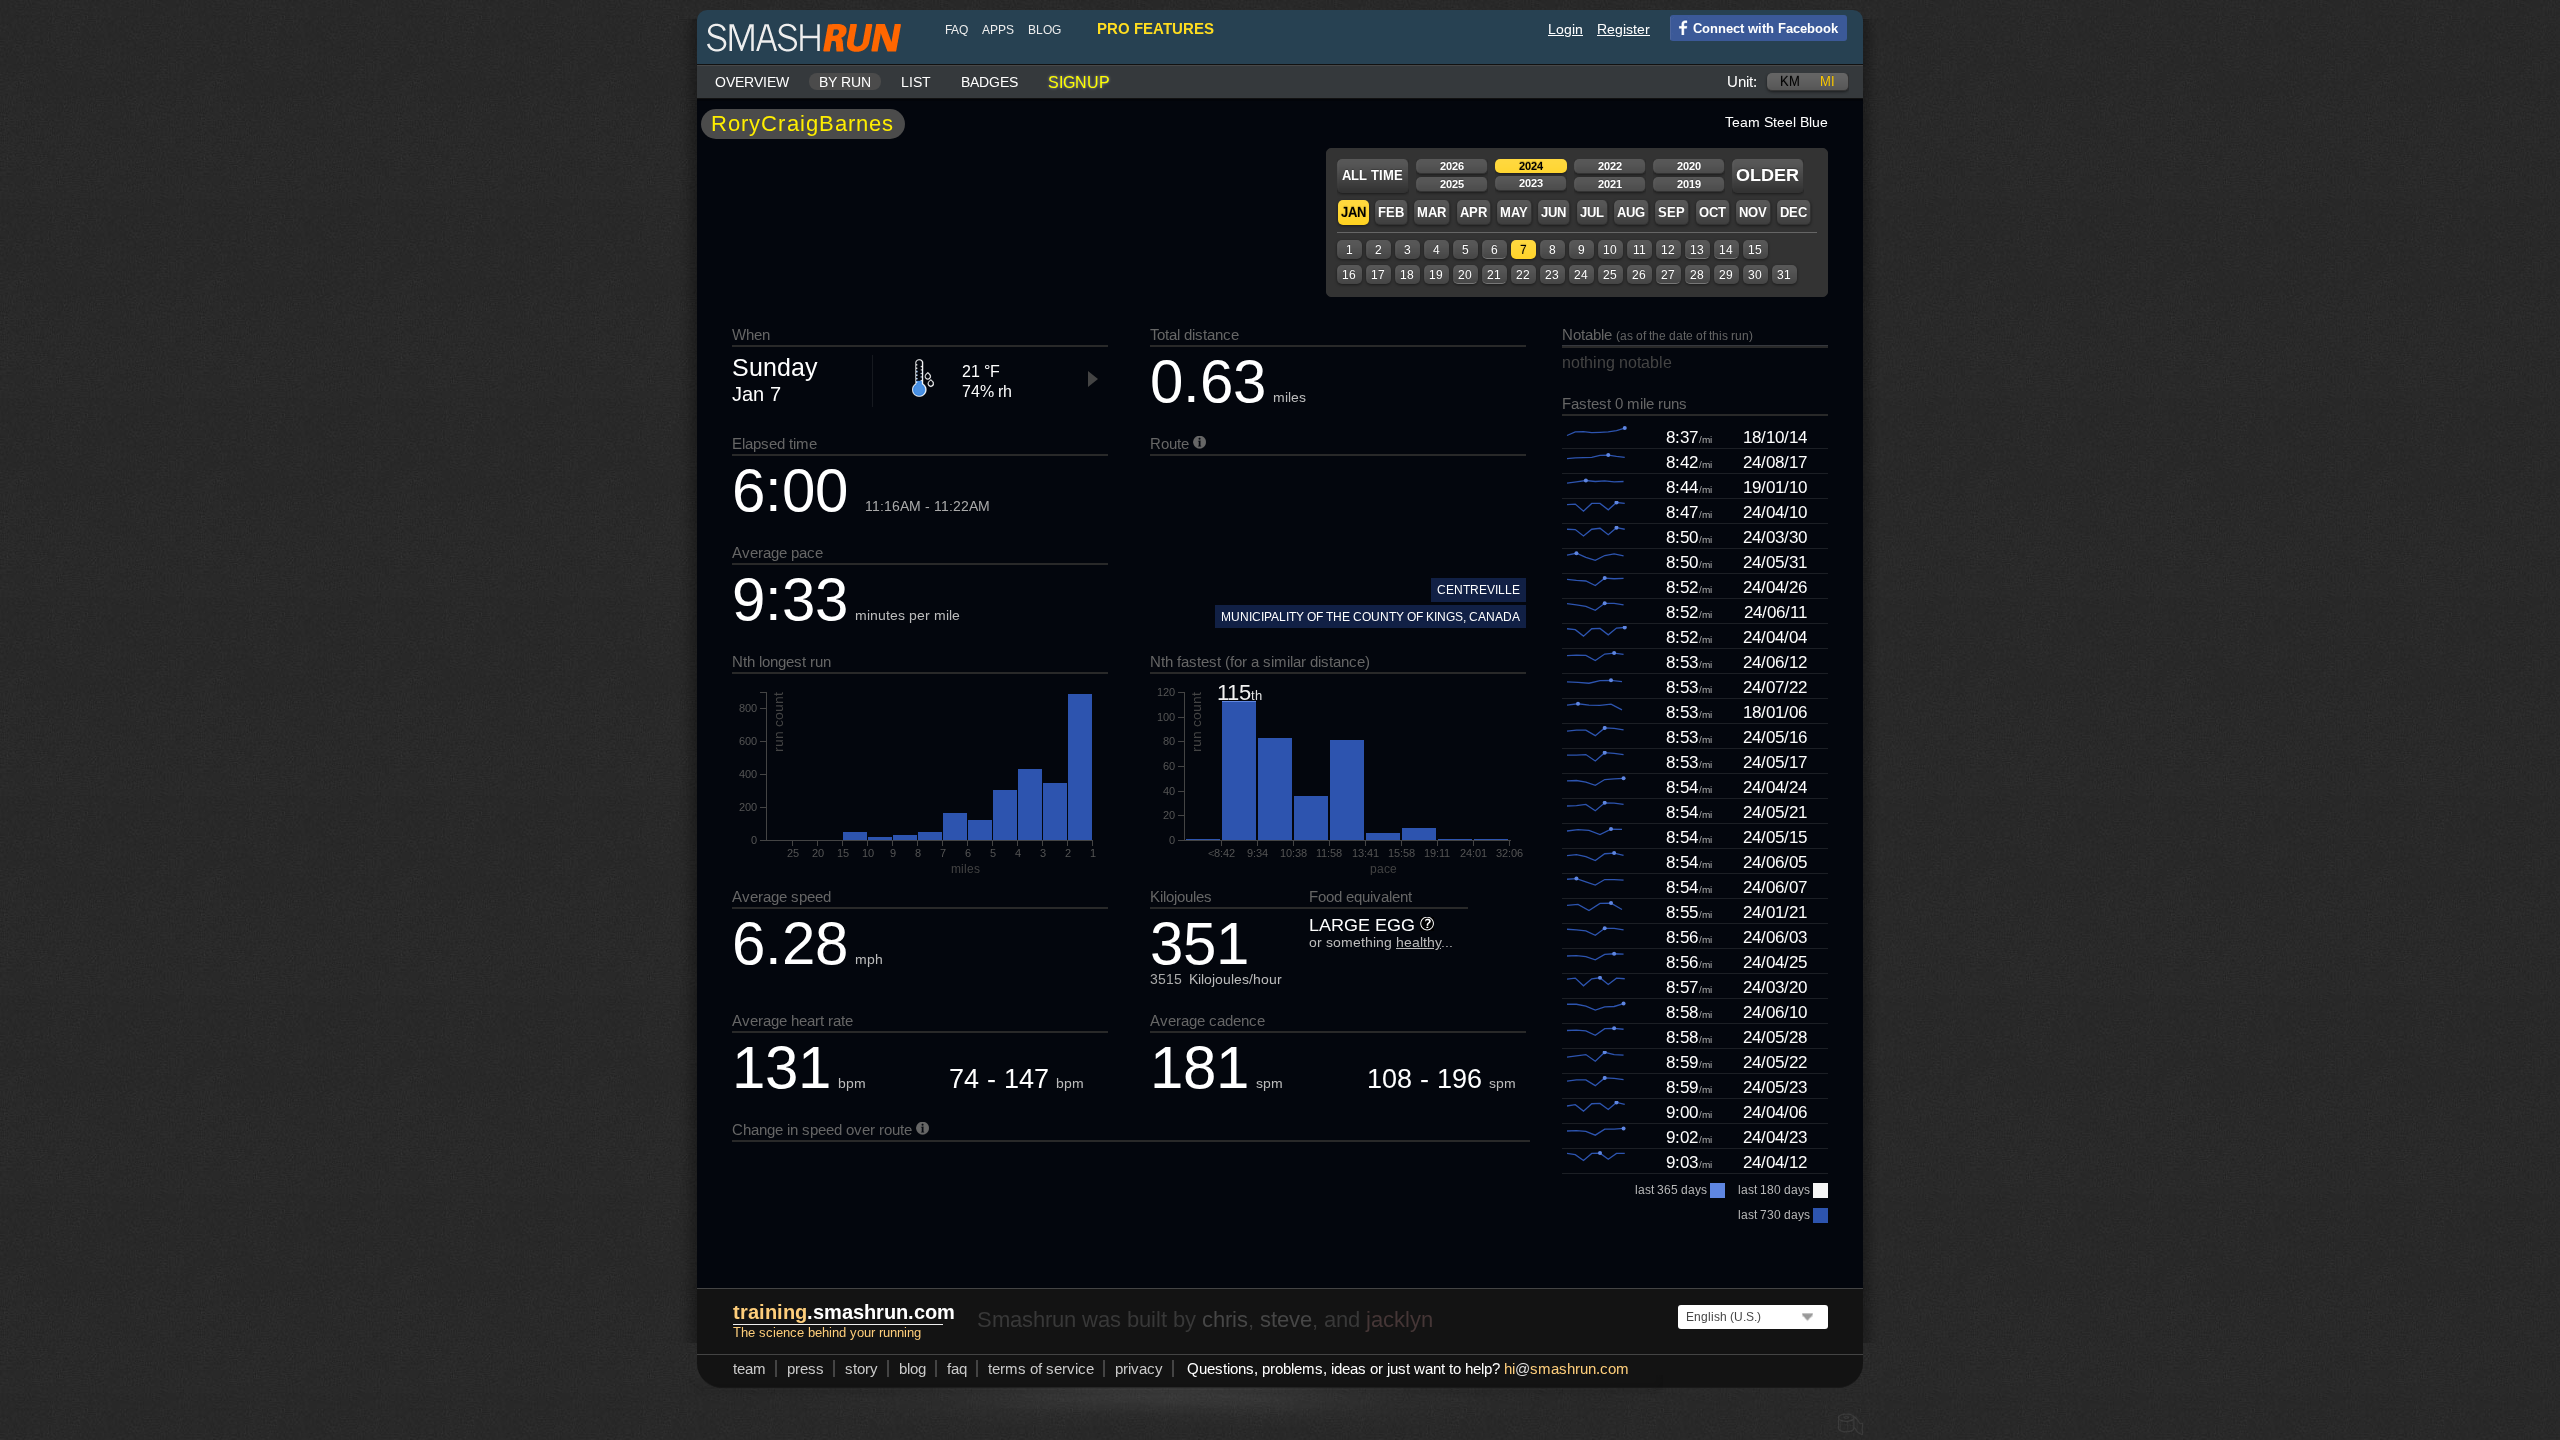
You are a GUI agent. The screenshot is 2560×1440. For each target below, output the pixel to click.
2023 (1531, 183)
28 (1697, 275)
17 (1378, 275)
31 (1784, 275)
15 (1755, 250)
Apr (1473, 212)
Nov (1753, 212)
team (749, 1368)
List (916, 82)
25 (1610, 275)
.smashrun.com (844, 1312)
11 (1639, 250)
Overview (752, 82)
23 (1552, 275)
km (1790, 81)
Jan (1353, 212)
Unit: (1742, 81)
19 (1436, 275)
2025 (1452, 184)
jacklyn (1399, 1319)
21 (1494, 275)
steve (1286, 1319)
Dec (1793, 212)
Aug (1631, 212)
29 (1726, 275)
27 (1668, 275)
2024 (1531, 166)
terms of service (1041, 1368)
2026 (1452, 166)
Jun (1553, 212)
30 (1755, 275)
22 (1523, 275)
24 (1581, 275)
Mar (1431, 212)
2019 (1689, 184)
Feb (1391, 212)
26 (1639, 275)
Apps (998, 30)
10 (1610, 250)
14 (1726, 250)
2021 (1610, 184)
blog (1044, 30)
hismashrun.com (1566, 1368)
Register (1623, 29)
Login (1565, 29)
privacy (1139, 1368)
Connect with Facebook (1765, 28)
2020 (1689, 166)
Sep (1671, 212)
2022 (1610, 166)
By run (845, 82)
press (805, 1368)
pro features (1155, 28)
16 (1349, 275)
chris (1225, 1319)
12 (1668, 250)
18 (1407, 275)
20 (1465, 275)
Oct (1712, 212)
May (1514, 212)
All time (1372, 175)
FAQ (956, 30)
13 (1697, 250)
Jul (1592, 212)
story (861, 1368)
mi (1827, 81)
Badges (989, 82)
